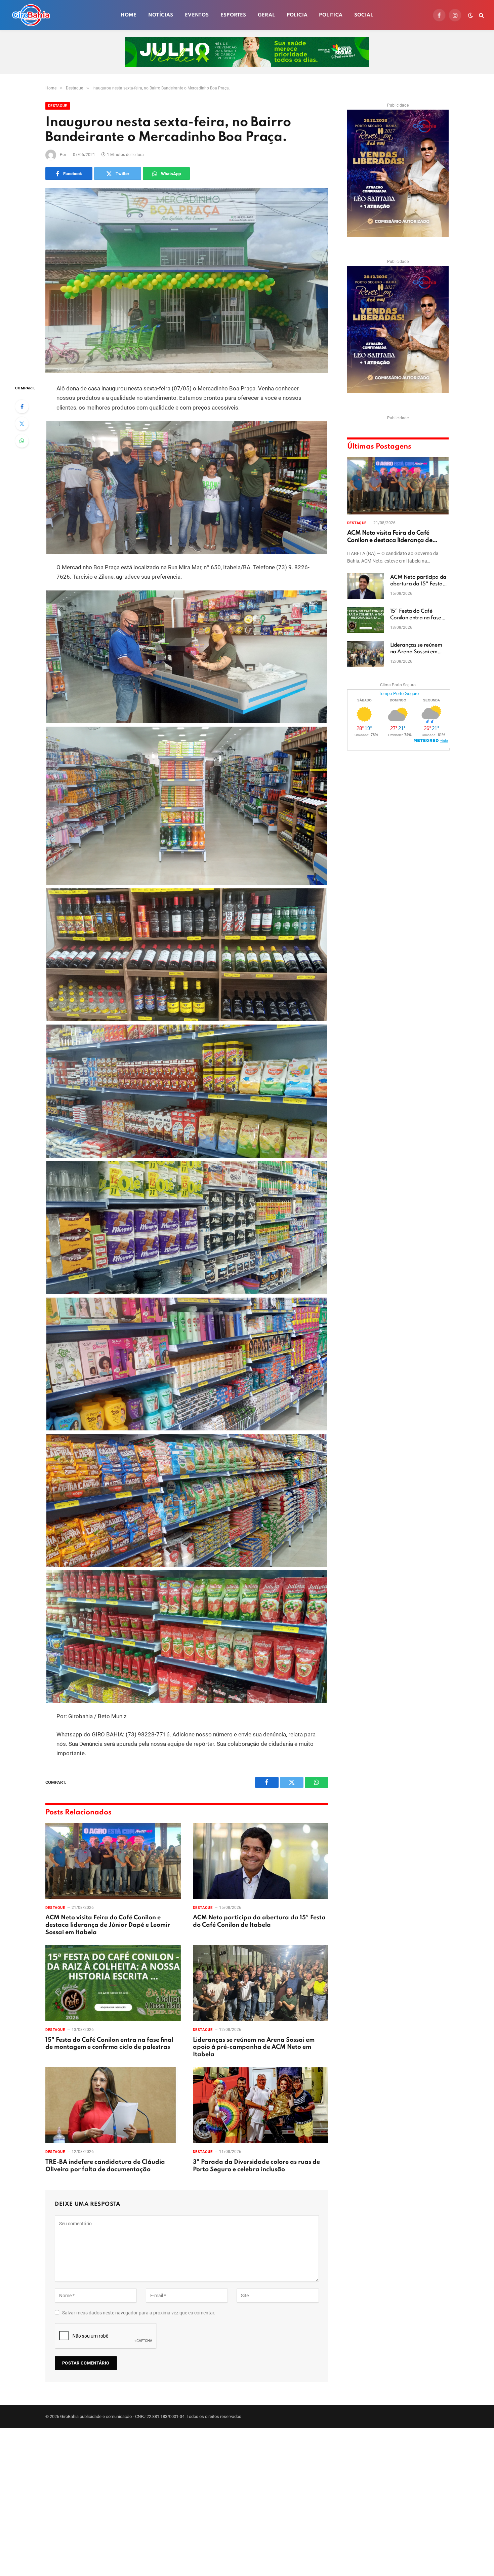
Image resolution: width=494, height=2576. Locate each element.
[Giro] (31, 15)
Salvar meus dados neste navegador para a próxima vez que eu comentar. (139, 2313)
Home (129, 15)
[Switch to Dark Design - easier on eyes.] (470, 15)
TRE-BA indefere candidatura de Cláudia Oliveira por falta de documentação (105, 2166)
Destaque (58, 106)
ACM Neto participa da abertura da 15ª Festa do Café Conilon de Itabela (259, 1921)
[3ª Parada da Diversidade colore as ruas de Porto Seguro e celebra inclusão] (261, 2105)
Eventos (197, 15)
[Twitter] (22, 424)
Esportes (233, 15)
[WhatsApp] (22, 441)
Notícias (161, 15)
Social (364, 15)
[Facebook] (22, 407)
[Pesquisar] (481, 15)
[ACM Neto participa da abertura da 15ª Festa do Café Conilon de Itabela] (261, 1861)
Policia (297, 15)
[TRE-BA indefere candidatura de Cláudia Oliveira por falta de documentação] (113, 2105)
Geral (266, 15)
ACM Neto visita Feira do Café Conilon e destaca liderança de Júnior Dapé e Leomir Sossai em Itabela (108, 1925)
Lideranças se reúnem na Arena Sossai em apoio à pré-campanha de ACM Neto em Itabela (254, 2047)
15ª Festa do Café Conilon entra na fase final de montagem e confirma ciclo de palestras (109, 2044)
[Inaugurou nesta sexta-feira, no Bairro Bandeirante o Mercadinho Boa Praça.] (187, 281)
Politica (331, 15)
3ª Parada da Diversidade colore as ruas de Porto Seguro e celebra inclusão (256, 2166)
